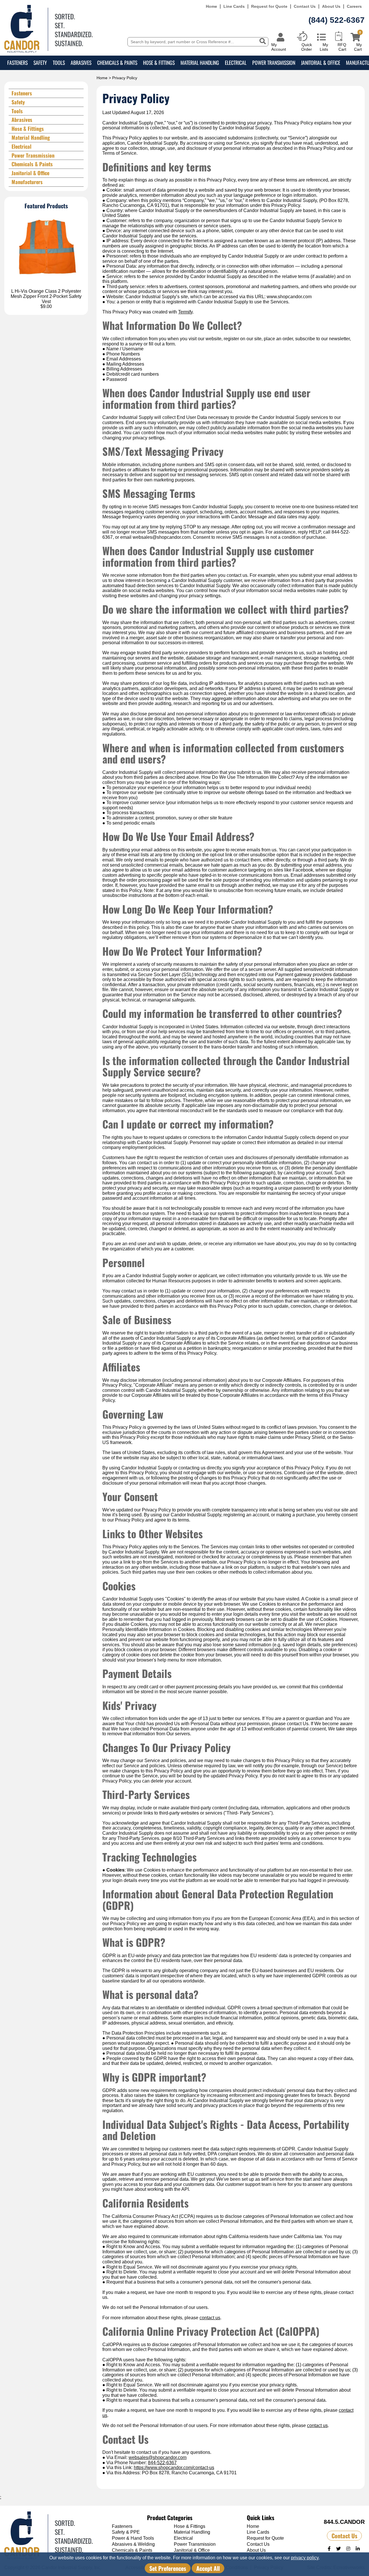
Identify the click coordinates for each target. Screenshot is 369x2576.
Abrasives (81, 63)
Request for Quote (269, 6)
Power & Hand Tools (133, 2538)
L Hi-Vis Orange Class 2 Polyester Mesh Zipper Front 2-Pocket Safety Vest (46, 296)
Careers (354, 6)
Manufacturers (27, 182)
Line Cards (234, 6)
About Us (331, 6)
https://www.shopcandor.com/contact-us (174, 2468)
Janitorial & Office (321, 63)
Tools (59, 63)
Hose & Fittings (159, 63)
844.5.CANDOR (344, 2522)
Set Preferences (168, 2568)
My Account (279, 47)
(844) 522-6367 (337, 20)
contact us (210, 2318)
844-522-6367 (162, 2463)
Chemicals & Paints (117, 63)
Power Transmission (274, 63)
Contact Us (305, 6)
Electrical (236, 63)
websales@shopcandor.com (158, 2457)
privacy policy (305, 2558)
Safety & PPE (126, 2532)
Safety (40, 63)
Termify (185, 312)
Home (211, 6)
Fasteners (17, 63)
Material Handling (200, 63)
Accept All (208, 2568)
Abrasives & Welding (133, 2544)
